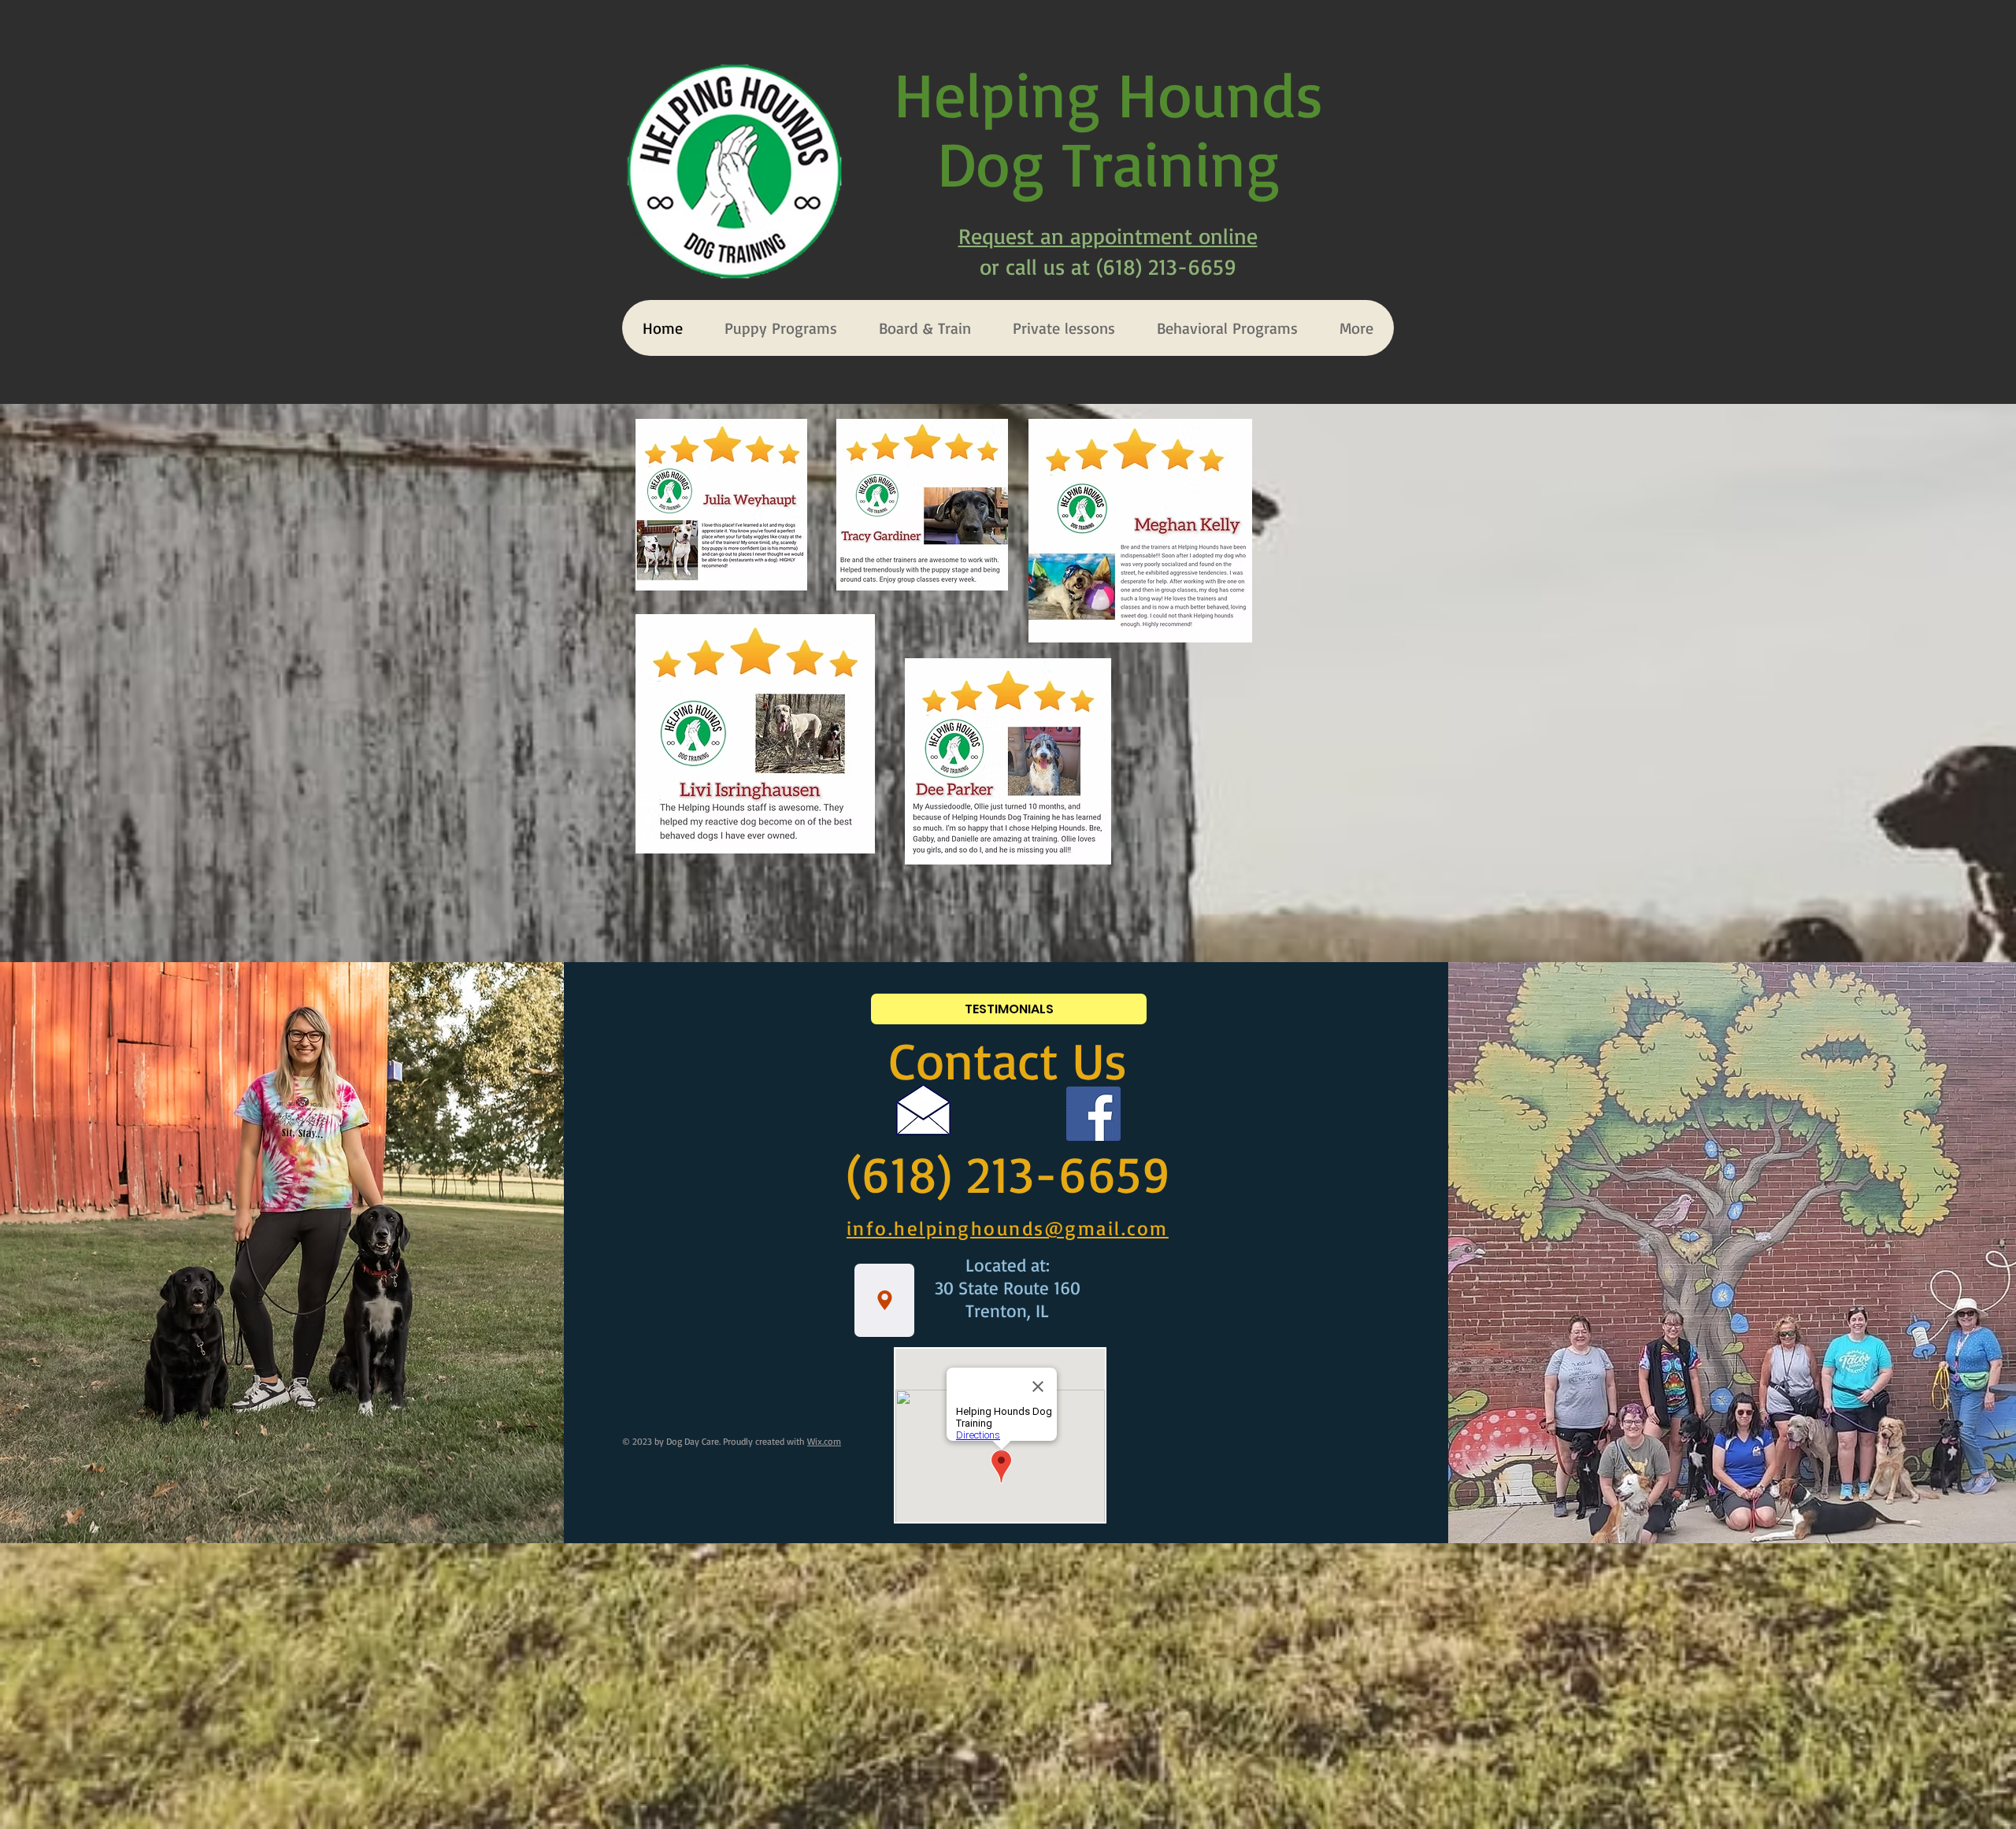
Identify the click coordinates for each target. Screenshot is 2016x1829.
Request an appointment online (1108, 236)
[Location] (884, 1300)
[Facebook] (1093, 1114)
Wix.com (824, 1441)
